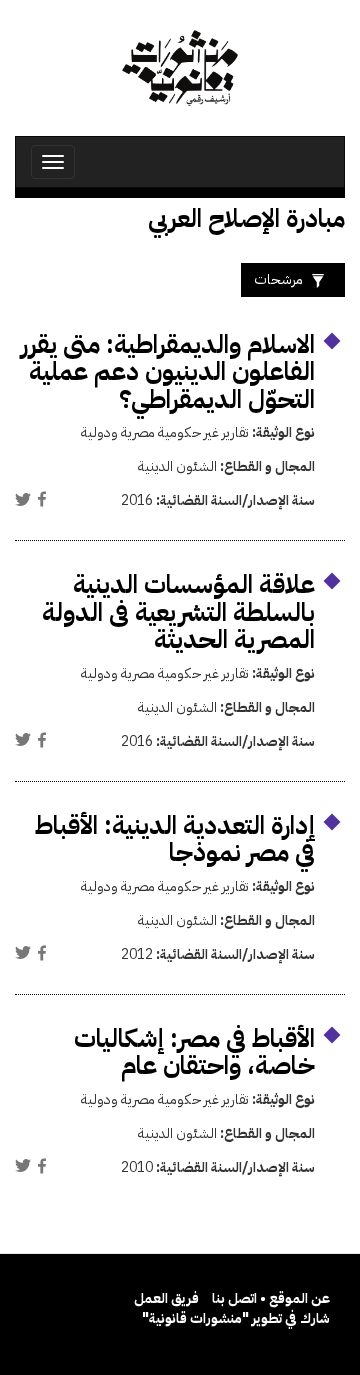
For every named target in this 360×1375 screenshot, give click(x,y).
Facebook (42, 499)
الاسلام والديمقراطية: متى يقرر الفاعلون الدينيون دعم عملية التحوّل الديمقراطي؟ (168, 372)
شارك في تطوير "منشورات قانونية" (236, 1318)
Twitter (23, 499)
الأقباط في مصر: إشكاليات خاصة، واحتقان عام (194, 1052)
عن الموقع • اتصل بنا (271, 1298)
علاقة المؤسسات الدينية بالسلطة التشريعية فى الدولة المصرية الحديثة (178, 612)
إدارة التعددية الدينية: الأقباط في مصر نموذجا (175, 839)
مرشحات (278, 279)
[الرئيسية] (180, 68)
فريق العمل (166, 1298)
